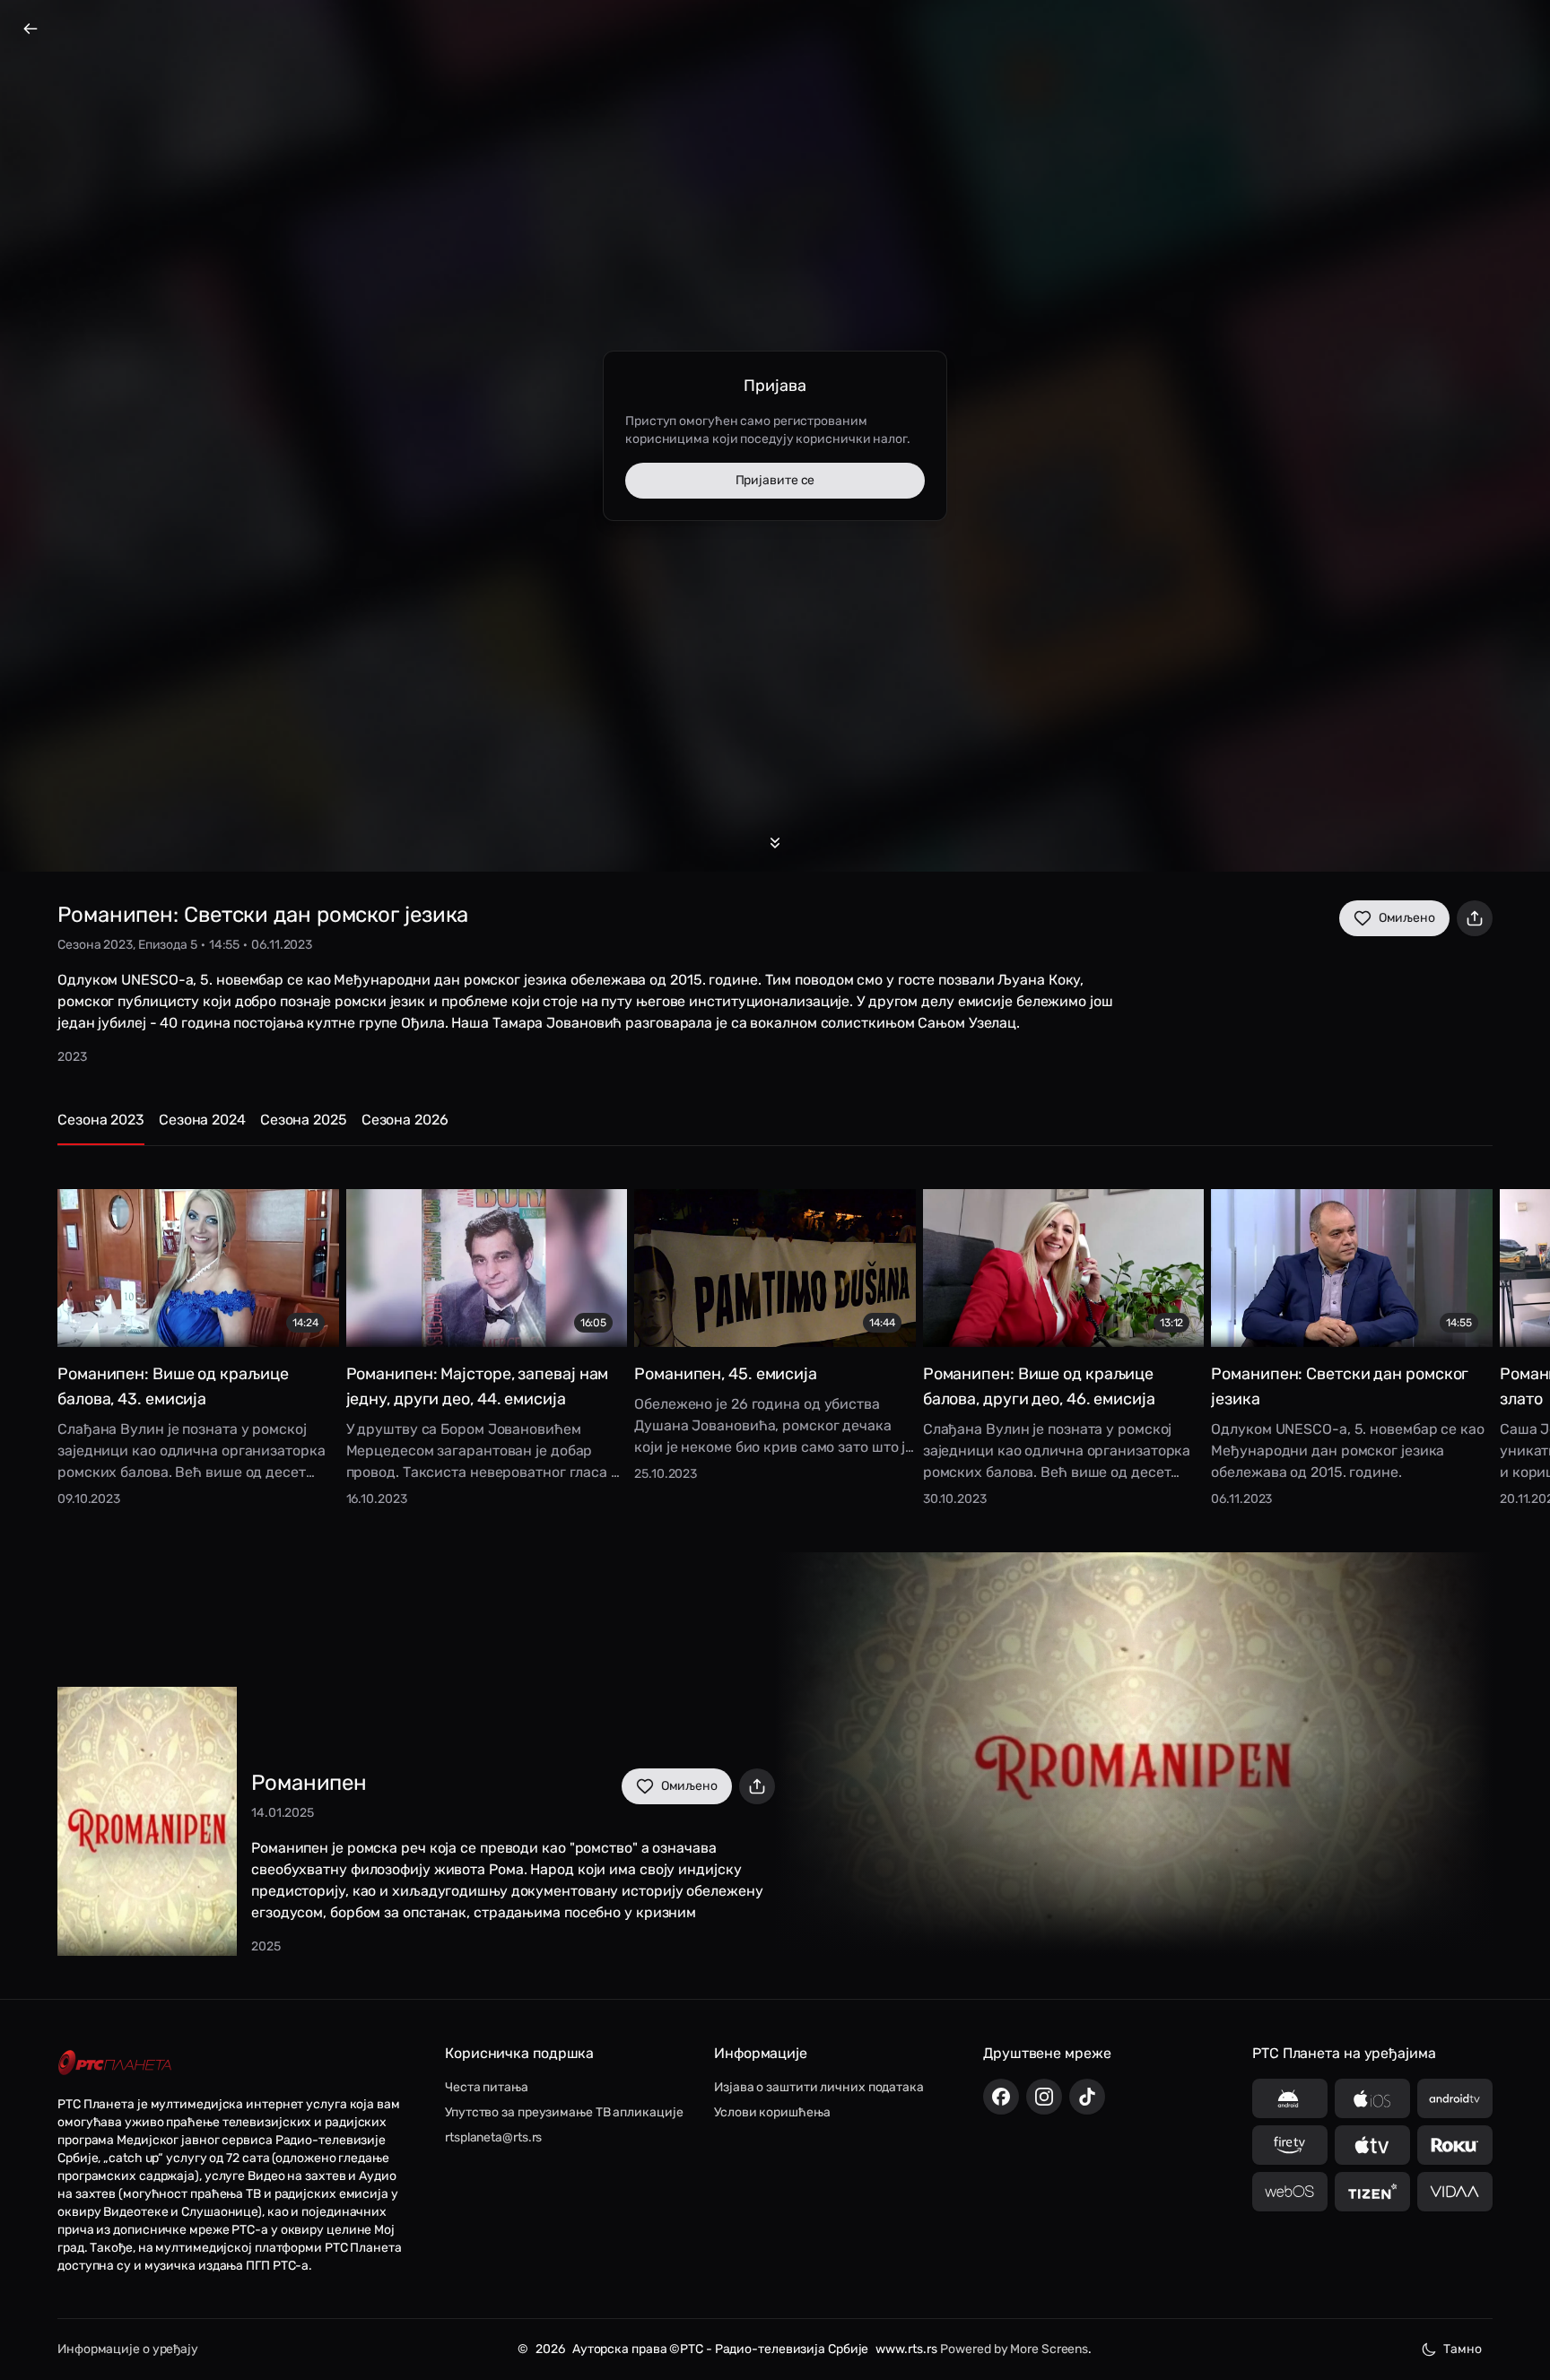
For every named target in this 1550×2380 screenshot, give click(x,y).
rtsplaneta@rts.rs (493, 2137)
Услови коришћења (772, 2112)
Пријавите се (775, 480)
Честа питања (487, 2087)
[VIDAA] (1455, 2192)
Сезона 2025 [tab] (304, 1120)
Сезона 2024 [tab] (202, 1120)
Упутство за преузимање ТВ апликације (564, 2112)
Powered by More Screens (1014, 2349)
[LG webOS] (1290, 2192)
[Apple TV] (1372, 2145)
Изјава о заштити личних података (819, 2087)
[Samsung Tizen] (1372, 2192)
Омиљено (1407, 918)
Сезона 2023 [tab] (101, 1120)
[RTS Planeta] (115, 2062)
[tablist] (775, 1128)
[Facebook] (1001, 2097)
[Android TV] (1455, 2098)
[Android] (1290, 2098)
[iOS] (1372, 2098)
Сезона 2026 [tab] (405, 1120)
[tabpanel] (775, 1335)
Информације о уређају (128, 2349)
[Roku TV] (1455, 2145)
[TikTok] (1087, 2097)
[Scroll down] (775, 843)
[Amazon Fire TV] (1290, 2145)
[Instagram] (1044, 2097)
